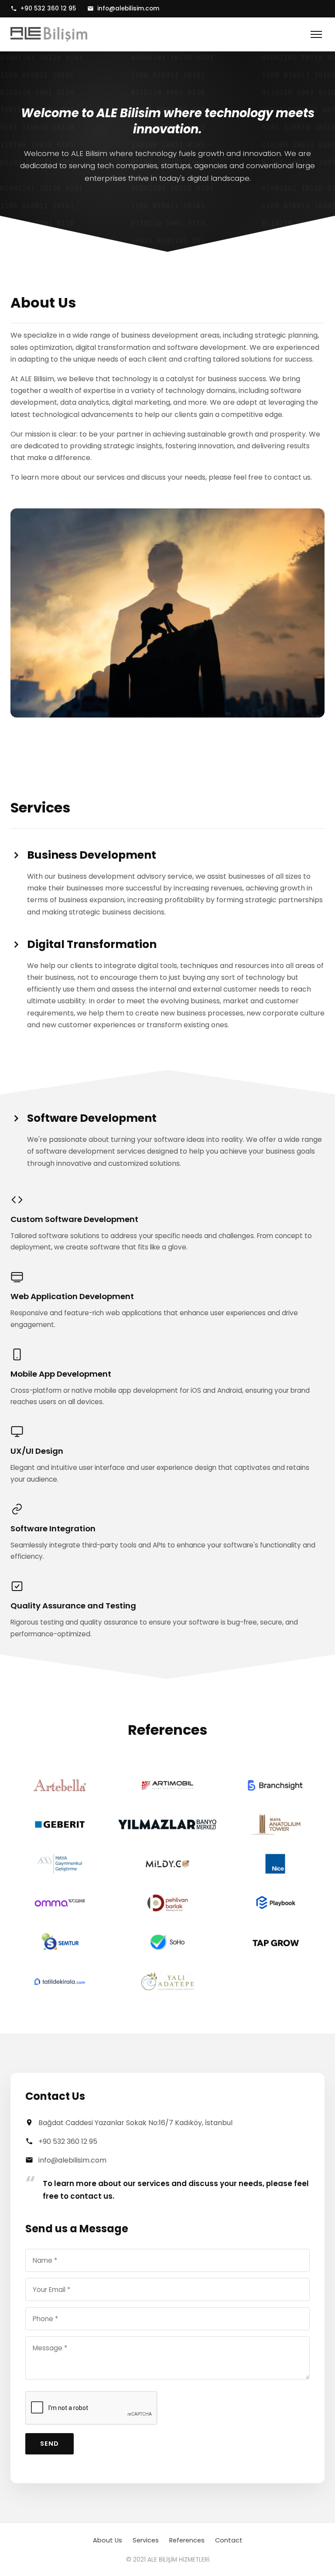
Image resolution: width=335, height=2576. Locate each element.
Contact (229, 2540)
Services (146, 2540)
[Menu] (316, 34)
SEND (50, 2444)
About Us (108, 2540)
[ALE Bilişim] (49, 34)
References (187, 2540)
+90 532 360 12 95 (48, 8)
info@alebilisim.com (128, 8)
